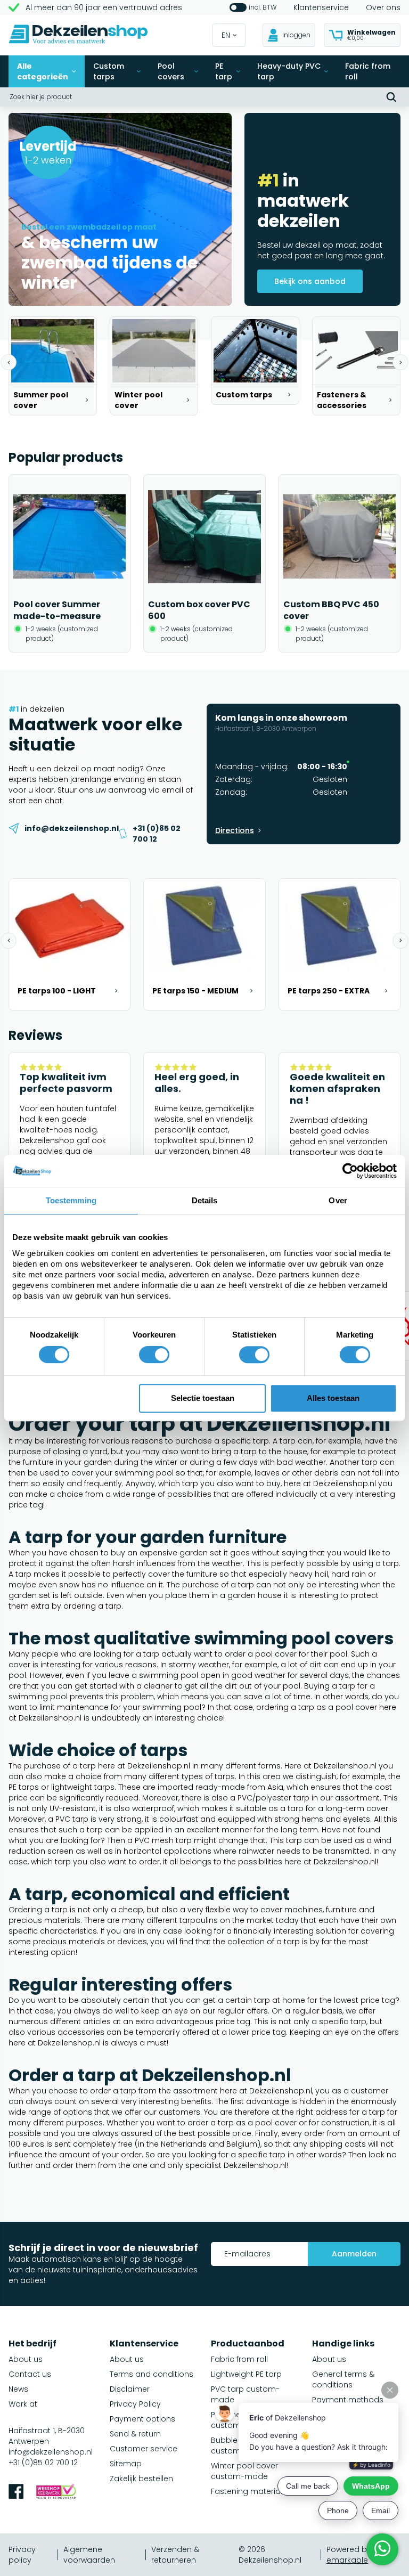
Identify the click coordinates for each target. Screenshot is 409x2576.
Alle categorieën (43, 71)
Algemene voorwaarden (89, 2555)
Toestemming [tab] (71, 1200)
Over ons (383, 7)
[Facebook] (16, 2493)
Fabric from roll (368, 71)
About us (26, 2359)
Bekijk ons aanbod (310, 281)
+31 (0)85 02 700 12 (43, 2463)
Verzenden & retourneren (175, 2555)
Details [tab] (205, 1200)
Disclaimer (130, 2389)
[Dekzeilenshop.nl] (78, 35)
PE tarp (224, 71)
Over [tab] (338, 1200)
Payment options (142, 2419)
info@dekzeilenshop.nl (51, 2452)
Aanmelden (354, 2254)
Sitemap (126, 2464)
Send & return (135, 2434)
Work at (23, 2404)
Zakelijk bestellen (141, 2479)
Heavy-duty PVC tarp (289, 71)
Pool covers (171, 71)
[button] (9, 362)
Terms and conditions (152, 2374)
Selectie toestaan (203, 1398)
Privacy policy (22, 2555)
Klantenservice (321, 7)
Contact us (30, 2374)
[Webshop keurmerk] (56, 2493)
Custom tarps (109, 71)
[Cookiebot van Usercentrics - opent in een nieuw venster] (350, 1171)
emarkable (347, 2560)
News (18, 2389)
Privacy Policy (135, 2404)
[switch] (154, 1355)
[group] (53, 366)
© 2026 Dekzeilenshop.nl (270, 2555)
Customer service (144, 2449)
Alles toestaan (333, 1398)
